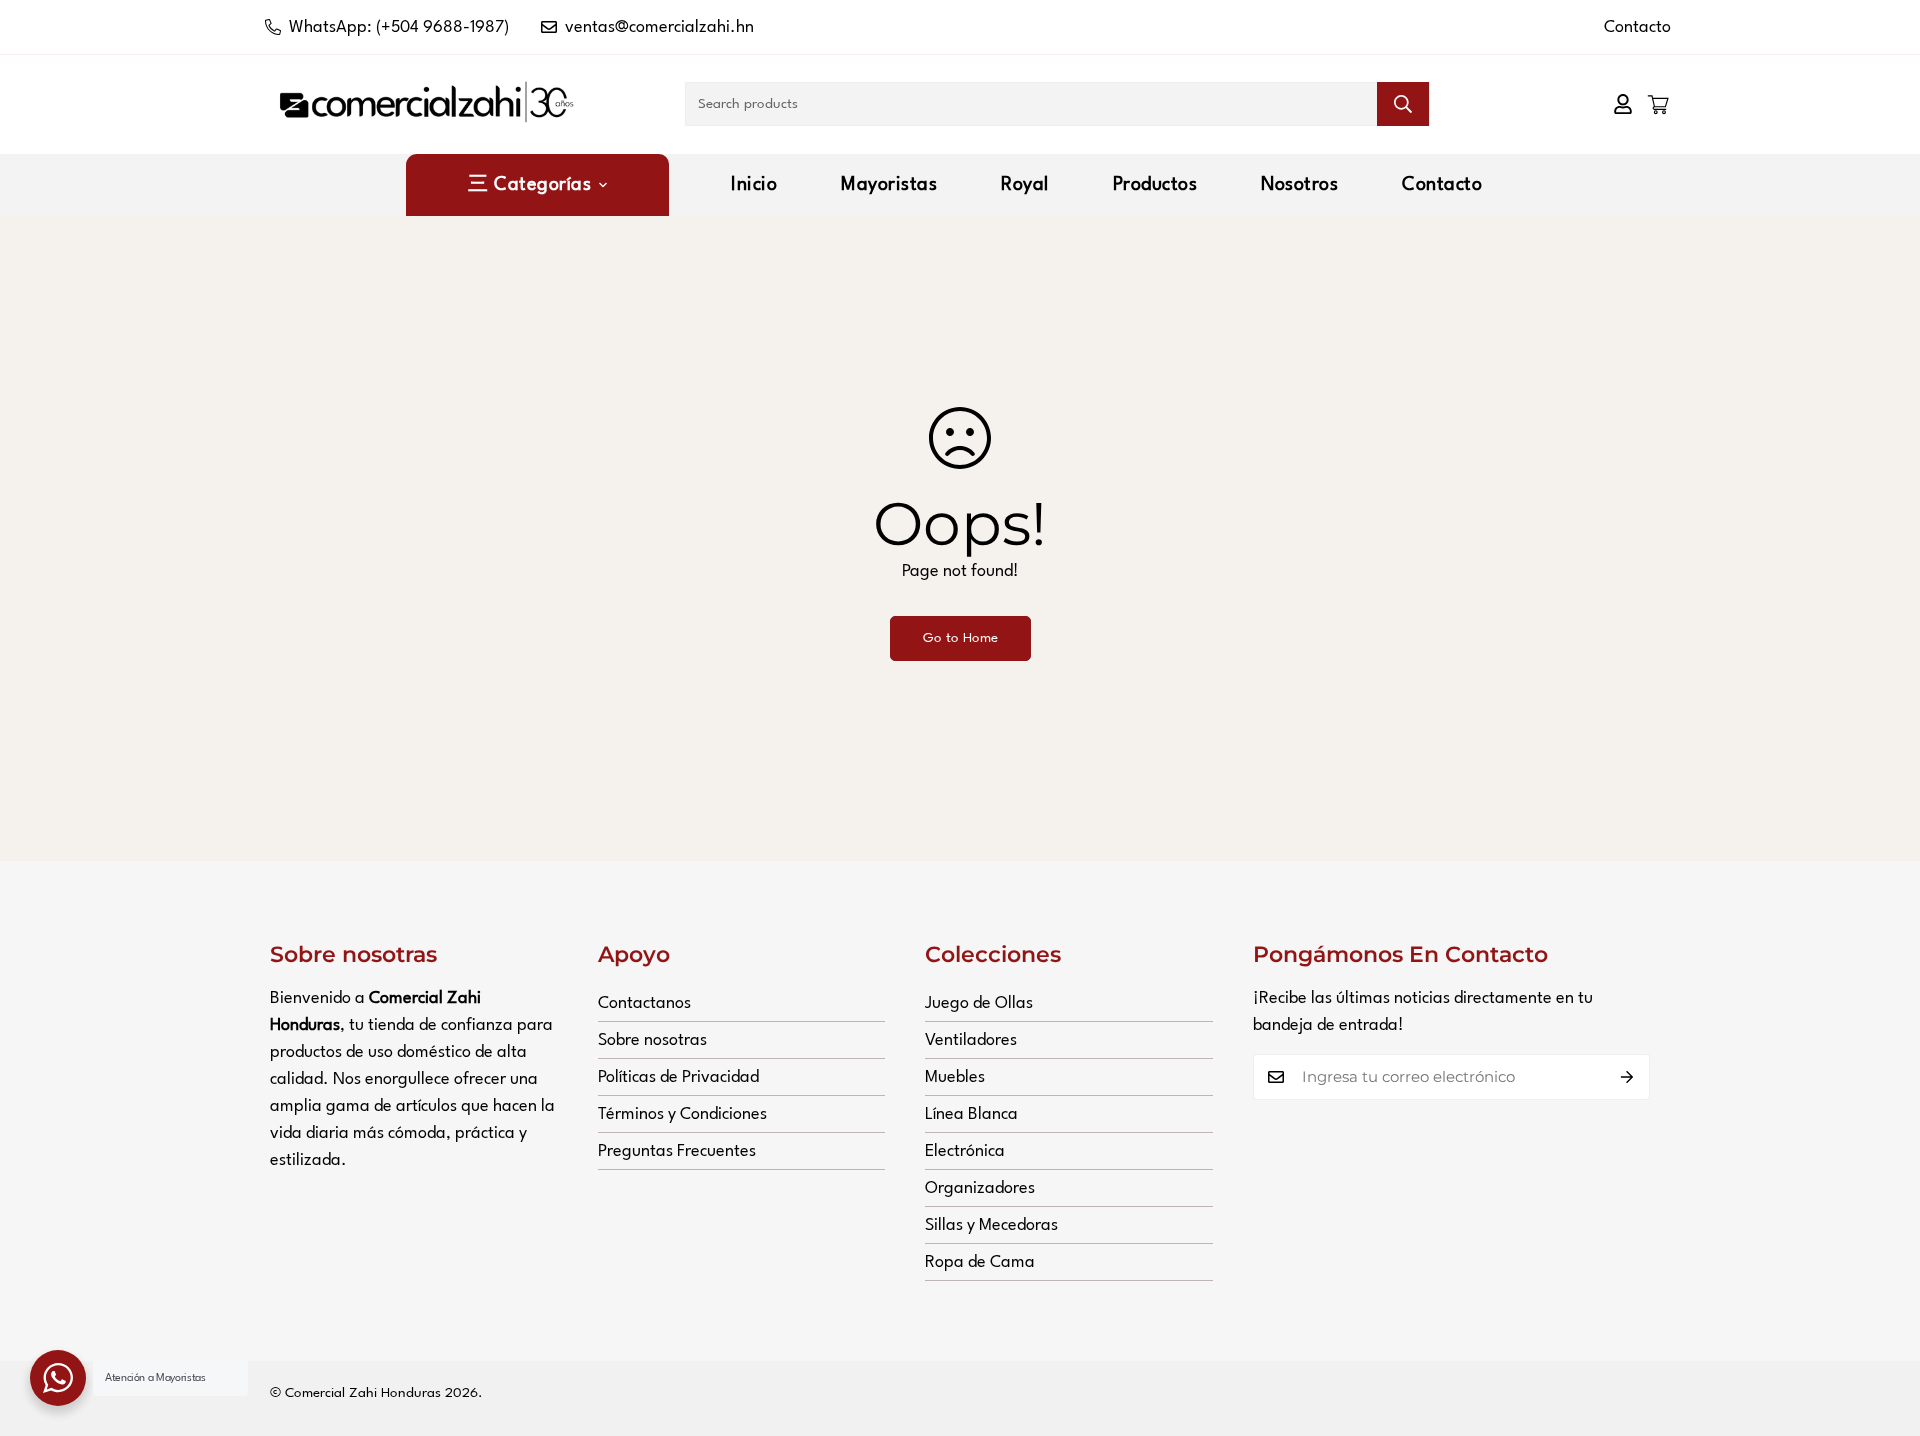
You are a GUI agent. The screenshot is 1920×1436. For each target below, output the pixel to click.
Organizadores (980, 1188)
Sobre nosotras (652, 1040)
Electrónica (965, 1151)
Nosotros (1299, 185)
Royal (1025, 185)
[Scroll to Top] (1881, 1327)
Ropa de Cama (980, 1262)
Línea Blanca (971, 1114)
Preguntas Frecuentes (677, 1151)
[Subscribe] (1627, 1077)
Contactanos (644, 1003)
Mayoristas (889, 185)
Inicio (754, 185)
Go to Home (960, 638)
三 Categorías (529, 185)
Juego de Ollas (979, 1003)
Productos (1155, 185)
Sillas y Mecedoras (991, 1225)
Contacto (1637, 27)
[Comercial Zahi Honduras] (427, 104)
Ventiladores (971, 1040)
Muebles (955, 1077)
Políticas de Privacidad (678, 1077)
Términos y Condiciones (682, 1114)
